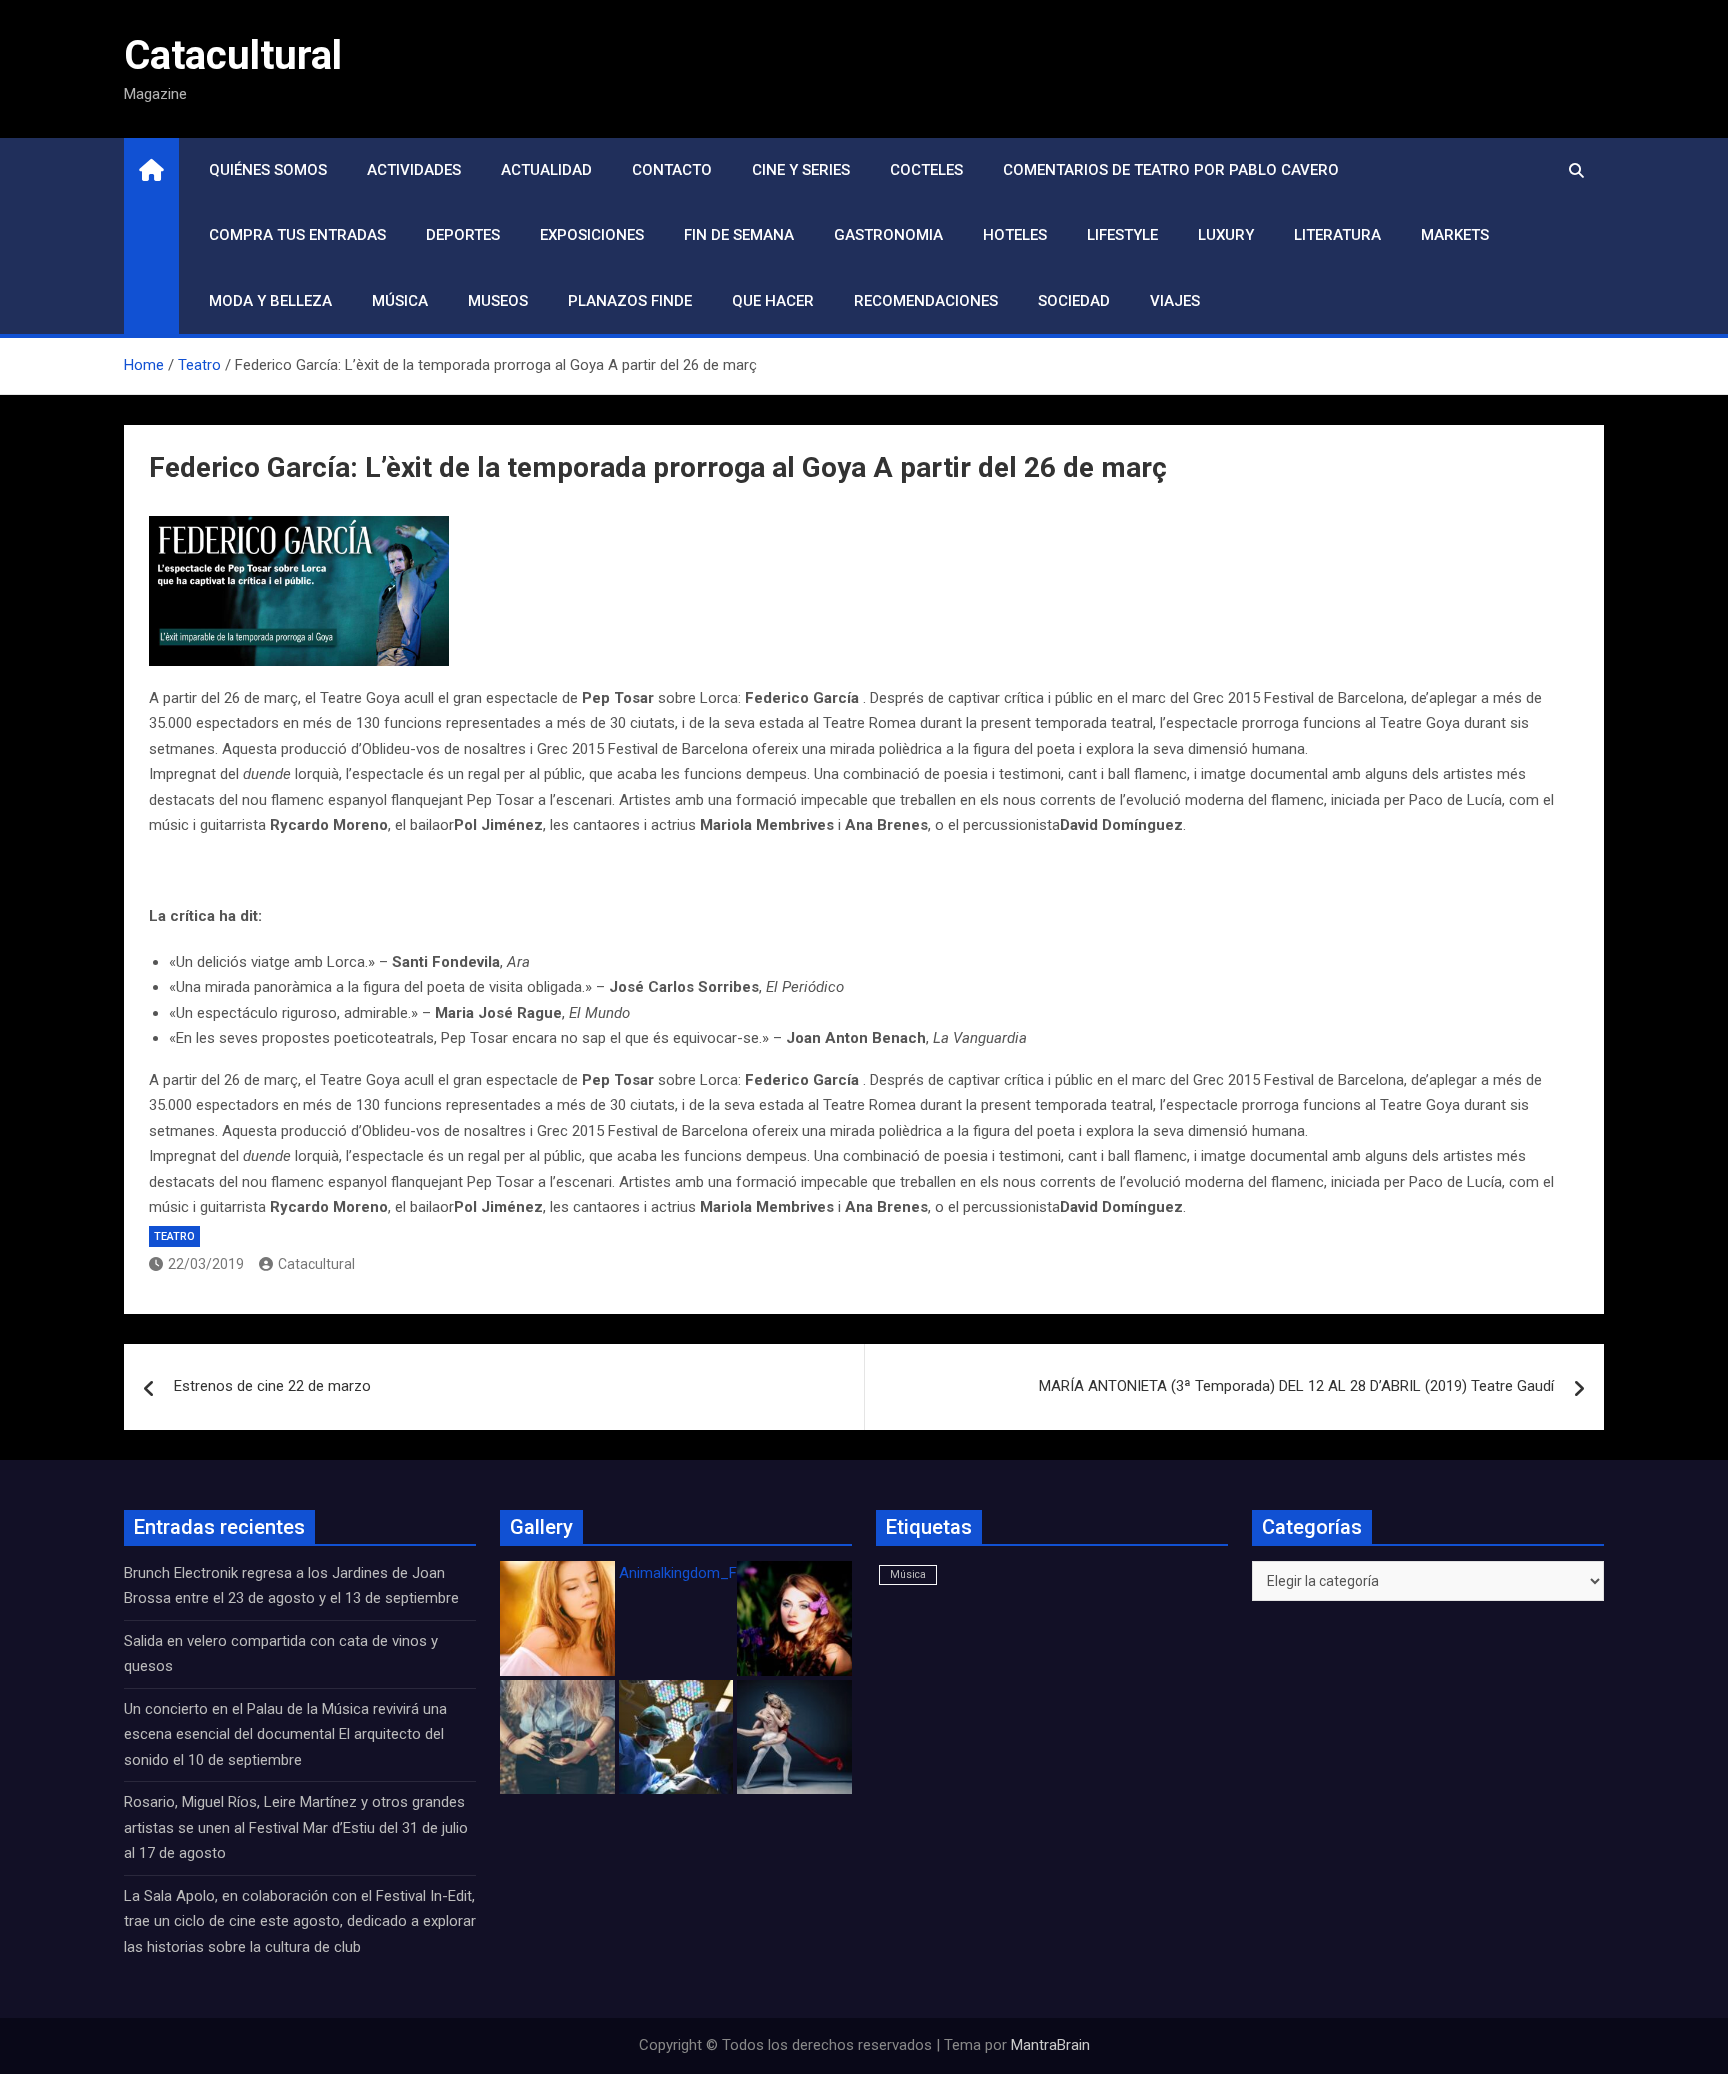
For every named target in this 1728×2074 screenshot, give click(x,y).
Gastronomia (888, 235)
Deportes (463, 235)
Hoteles (1015, 235)
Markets (1455, 235)
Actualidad (546, 170)
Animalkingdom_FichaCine (706, 1573)
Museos (498, 301)
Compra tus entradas (297, 235)
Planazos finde (630, 301)
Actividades (414, 170)
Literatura (1337, 235)
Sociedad (1074, 301)
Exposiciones (592, 235)
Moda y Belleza (270, 301)
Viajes (1175, 301)
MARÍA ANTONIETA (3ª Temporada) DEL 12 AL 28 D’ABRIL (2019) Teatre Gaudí (1296, 1386)
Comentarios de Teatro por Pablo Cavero (1171, 170)
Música (400, 301)
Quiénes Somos (268, 170)
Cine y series (801, 170)
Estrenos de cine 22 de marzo (272, 1386)
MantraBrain (1050, 2045)
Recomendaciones (926, 301)
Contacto (672, 170)
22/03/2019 (206, 1264)
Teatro (174, 1236)
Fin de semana (739, 235)
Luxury (1226, 235)
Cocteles (926, 170)
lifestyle (1122, 235)
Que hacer (773, 301)
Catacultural (233, 55)
